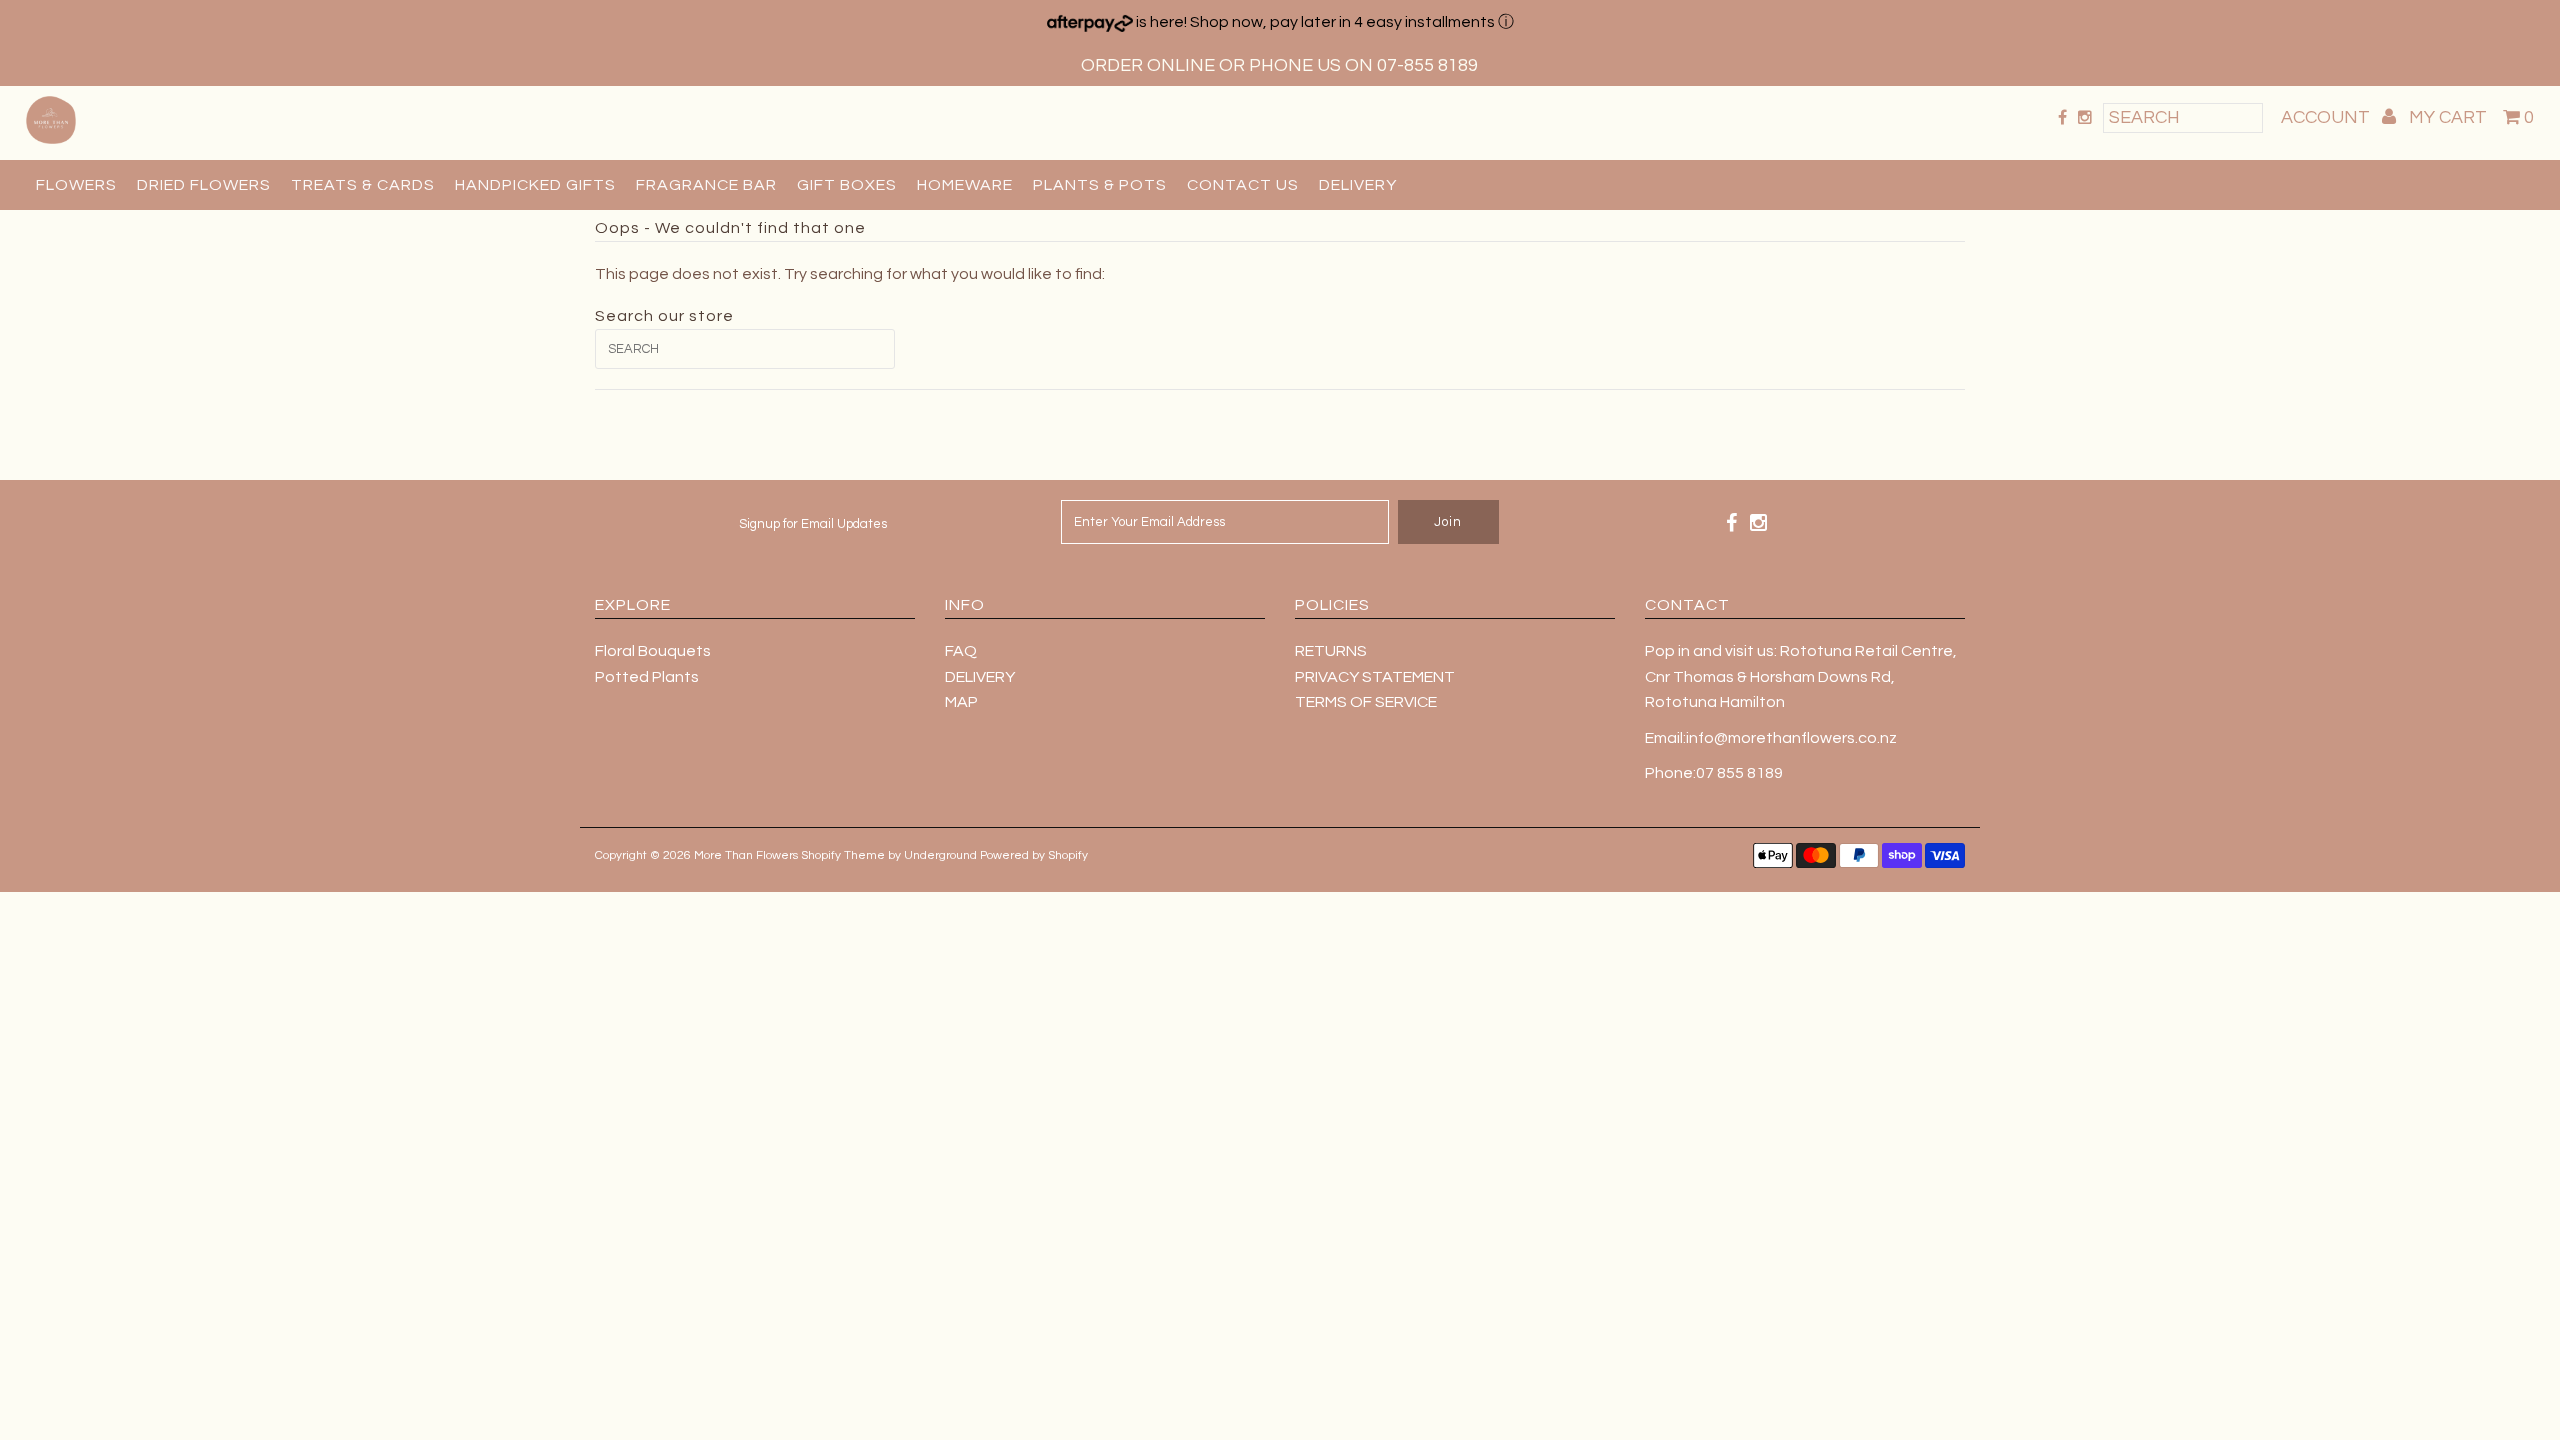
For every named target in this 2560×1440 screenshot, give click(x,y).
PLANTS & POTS (1100, 185)
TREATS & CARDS (363, 185)
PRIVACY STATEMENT (1375, 677)
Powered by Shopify (1034, 855)
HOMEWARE (965, 185)
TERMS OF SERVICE (1366, 702)
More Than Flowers (746, 855)
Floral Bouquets (653, 651)
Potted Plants (647, 677)
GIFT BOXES (847, 185)
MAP (961, 702)
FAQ (961, 651)
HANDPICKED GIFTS (535, 185)
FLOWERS (76, 185)
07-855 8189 (1427, 65)
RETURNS (1331, 651)
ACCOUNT (2327, 117)
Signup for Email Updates (813, 524)
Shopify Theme (843, 855)
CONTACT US (1243, 185)
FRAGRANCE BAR (706, 185)
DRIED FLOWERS (204, 185)
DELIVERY (1358, 185)
